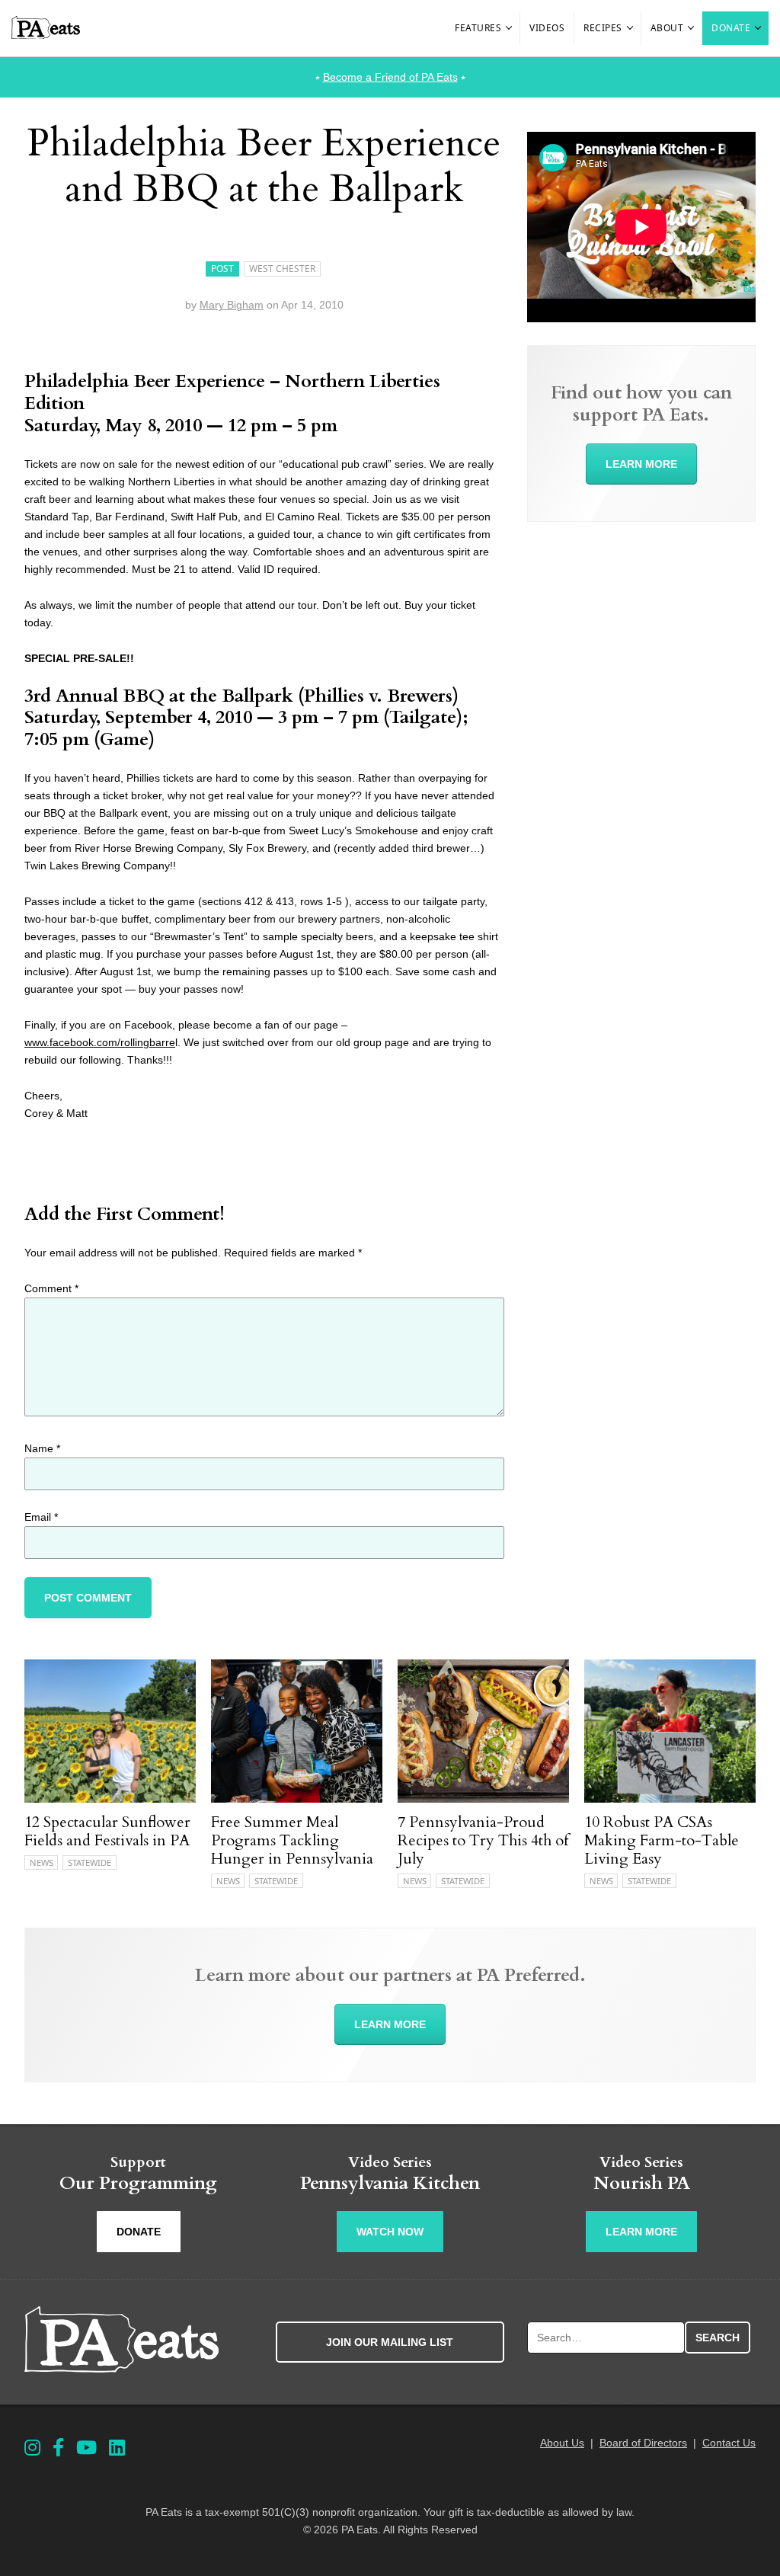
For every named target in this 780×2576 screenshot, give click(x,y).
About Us (562, 2443)
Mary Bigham (232, 305)
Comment (51, 1288)
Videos (547, 28)
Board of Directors (643, 2443)
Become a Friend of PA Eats (390, 77)
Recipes (603, 28)
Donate (731, 28)
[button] (510, 28)
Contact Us (729, 2443)
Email (41, 1517)
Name (42, 1448)
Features (478, 28)
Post (222, 269)
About (667, 28)
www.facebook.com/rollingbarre (100, 1042)
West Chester (282, 269)
